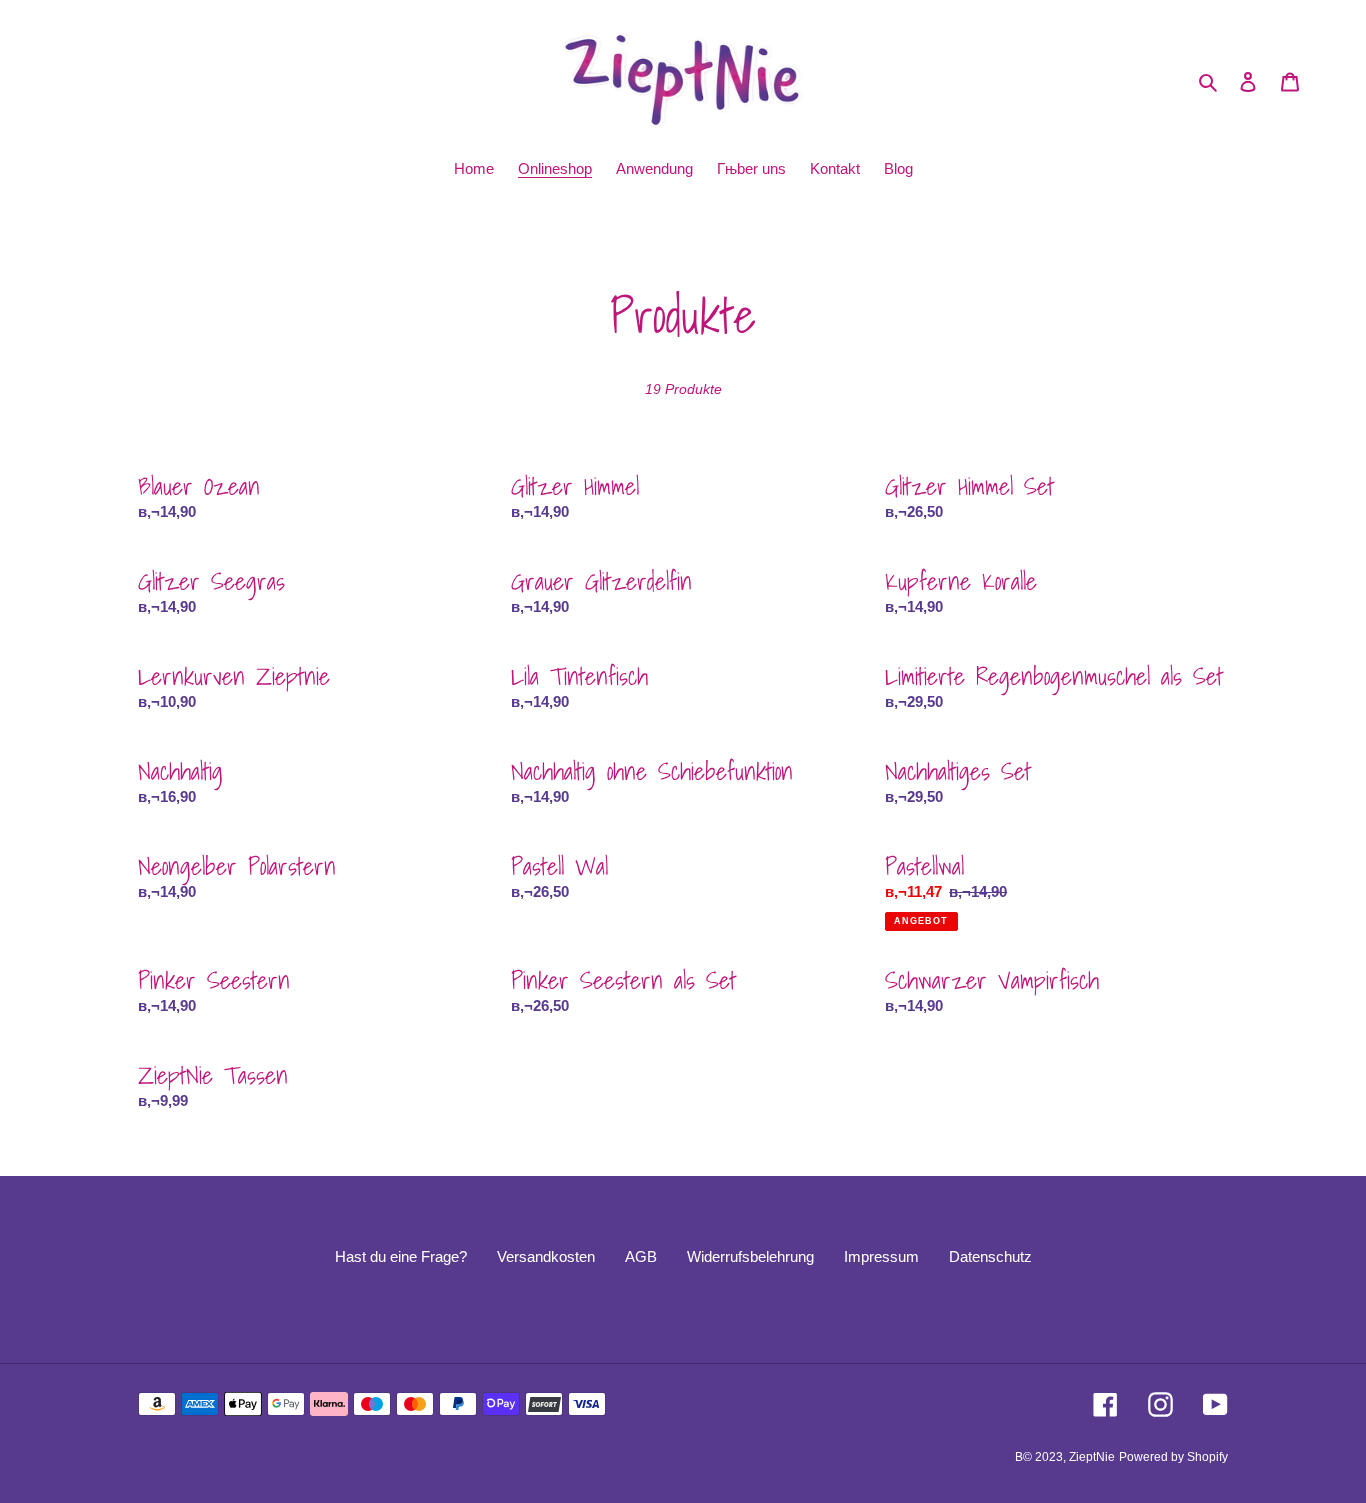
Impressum (881, 1256)
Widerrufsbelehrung (750, 1256)
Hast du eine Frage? (401, 1256)
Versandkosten (546, 1256)
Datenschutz (990, 1256)
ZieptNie (1092, 1457)
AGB (641, 1256)
